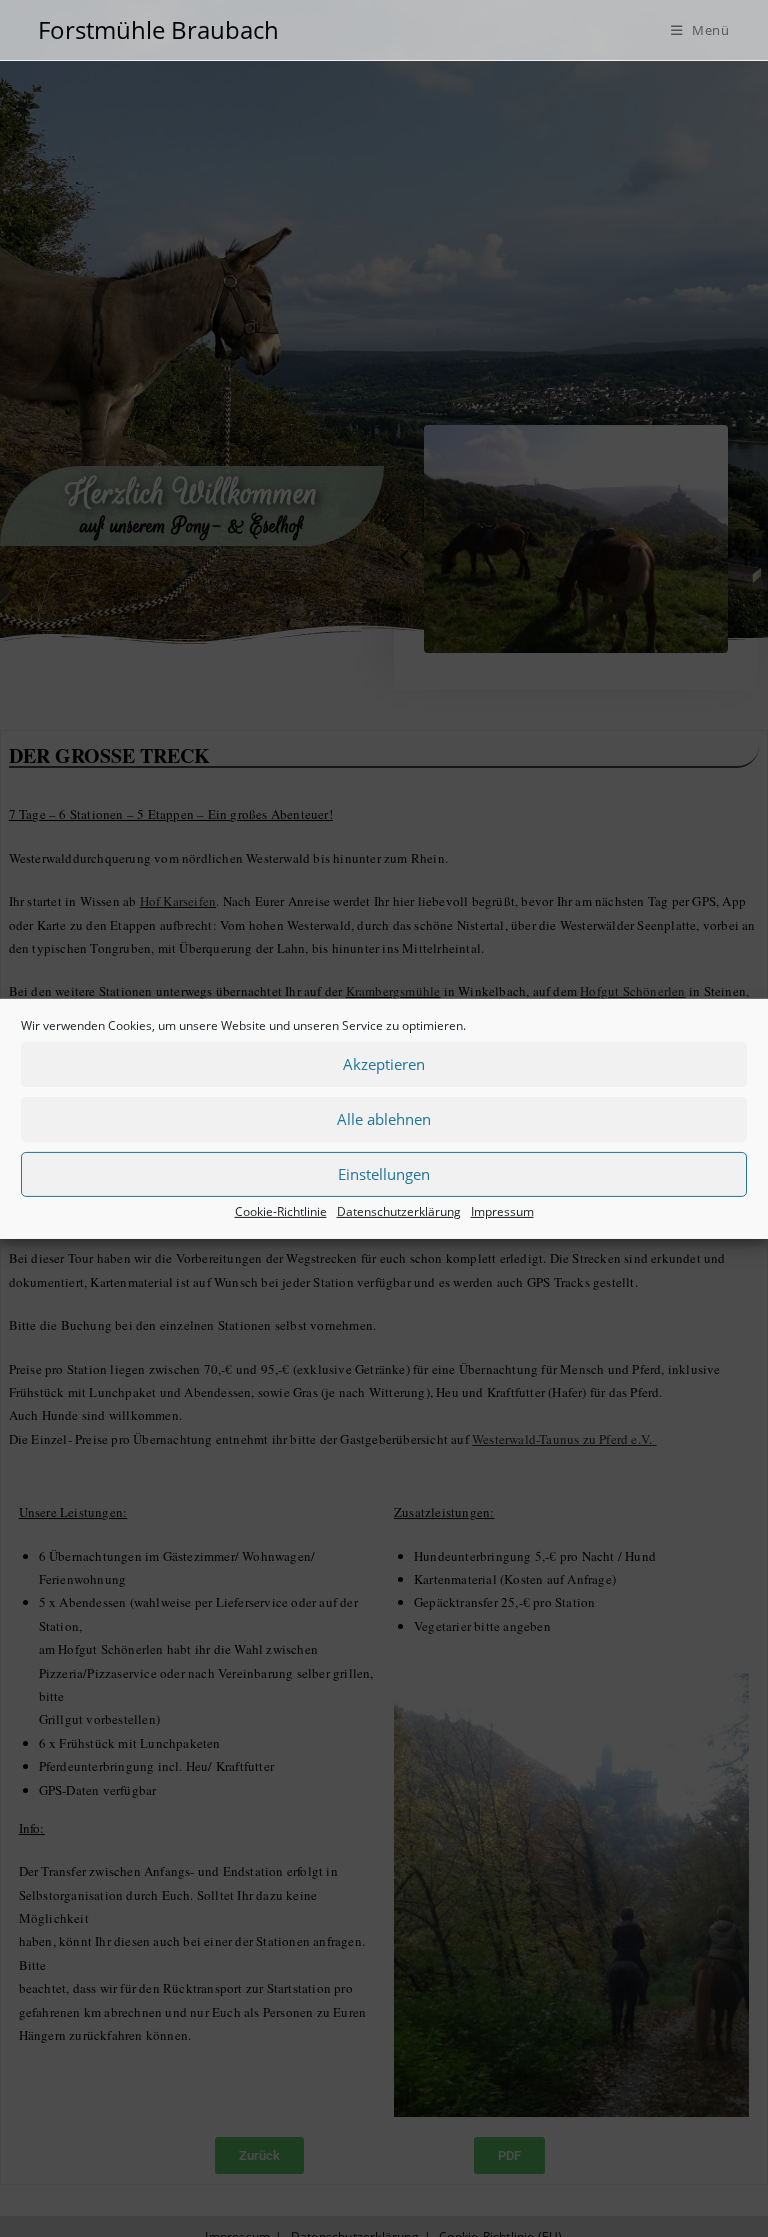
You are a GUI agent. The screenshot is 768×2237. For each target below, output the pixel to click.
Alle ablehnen (384, 1119)
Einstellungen (384, 1174)
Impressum (502, 1210)
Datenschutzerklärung (399, 1210)
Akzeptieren (384, 1064)
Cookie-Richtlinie (281, 1210)
